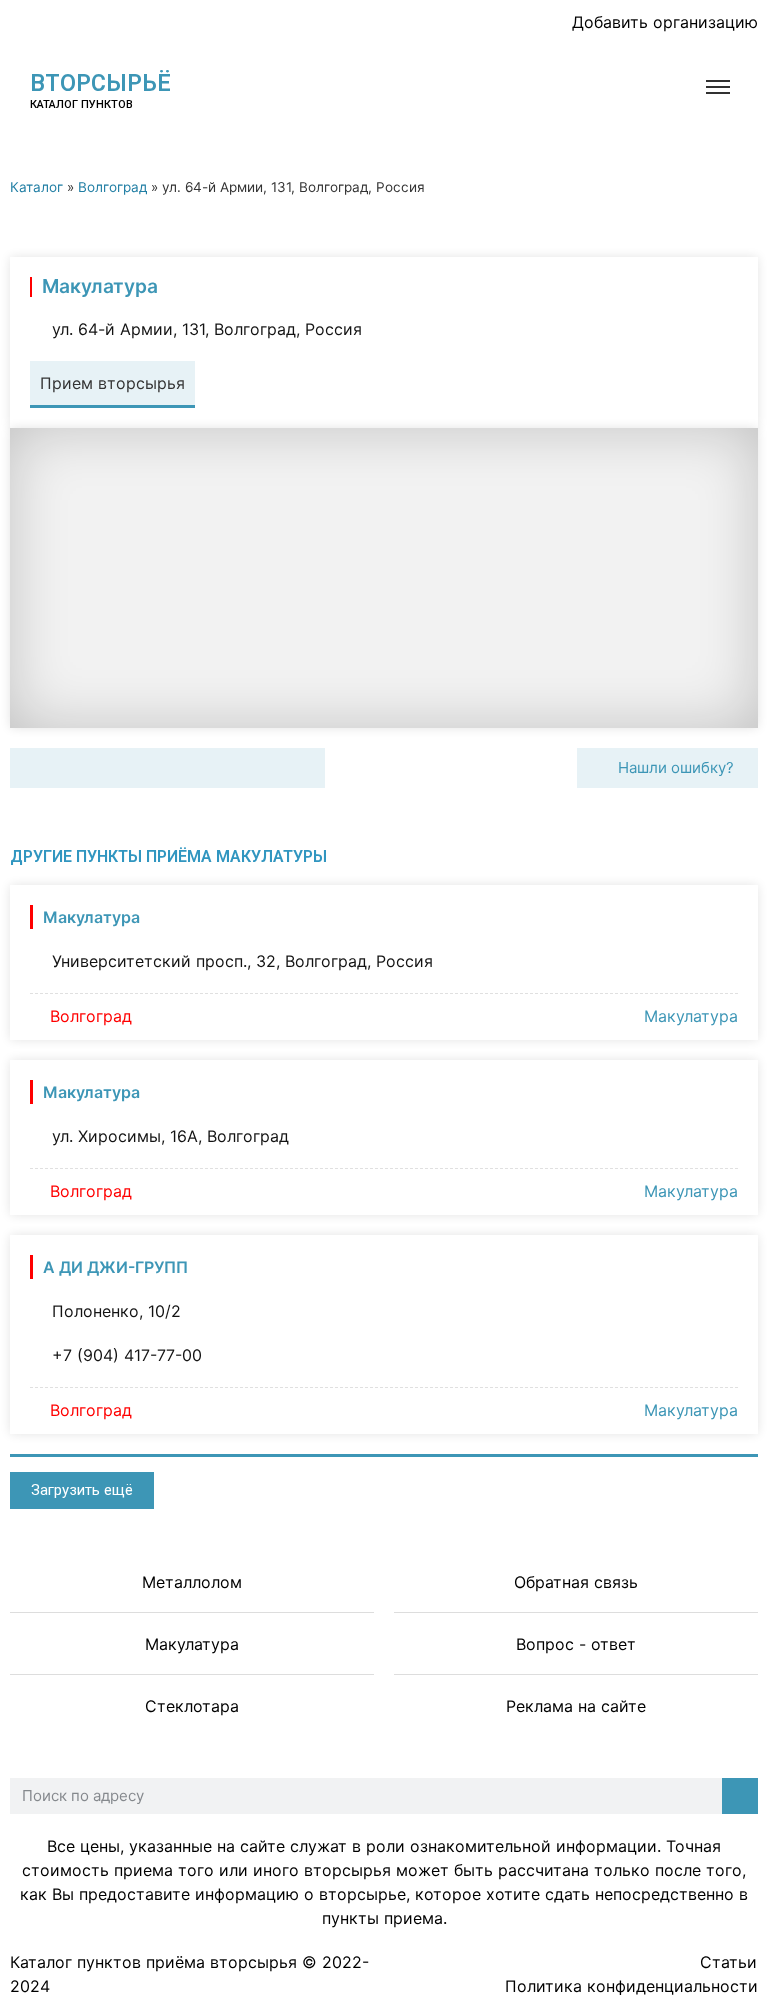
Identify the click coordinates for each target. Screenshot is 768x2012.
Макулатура (691, 1016)
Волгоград (112, 187)
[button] (32, 768)
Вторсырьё (100, 83)
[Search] (740, 1796)
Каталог (36, 187)
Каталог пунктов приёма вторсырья (153, 1962)
